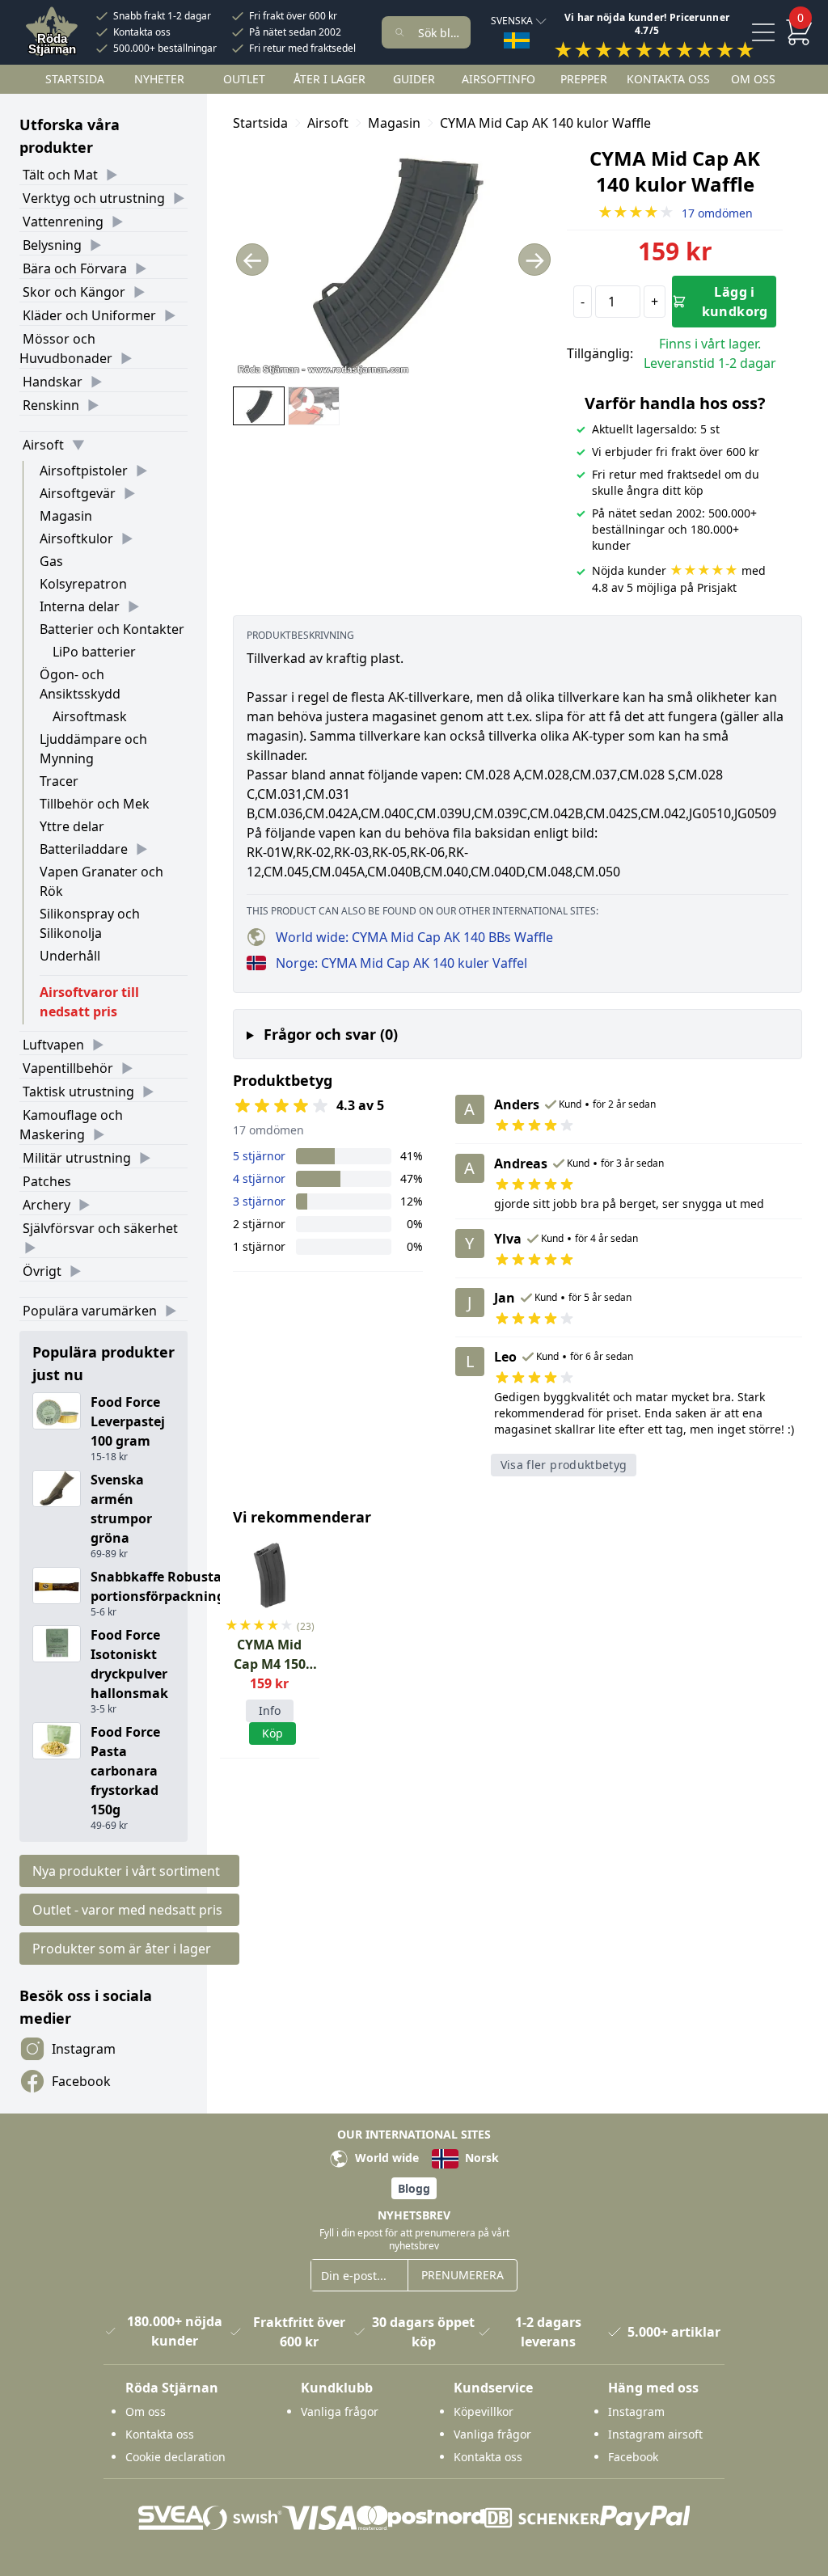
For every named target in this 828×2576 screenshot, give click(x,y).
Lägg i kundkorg (735, 302)
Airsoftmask (90, 716)
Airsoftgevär (78, 493)
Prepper (584, 79)
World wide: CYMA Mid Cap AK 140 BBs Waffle (414, 937)
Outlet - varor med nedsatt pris (127, 1910)
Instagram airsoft (655, 2434)
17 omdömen (675, 213)
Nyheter (159, 79)
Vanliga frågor (340, 2411)
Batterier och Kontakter (112, 629)
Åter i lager (330, 79)
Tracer (59, 781)
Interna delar (80, 606)
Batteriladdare (84, 849)
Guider (414, 79)
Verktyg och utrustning (94, 198)
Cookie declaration (175, 2457)
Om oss (753, 79)
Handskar (53, 382)
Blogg (414, 2188)
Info (270, 1710)
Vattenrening (63, 222)
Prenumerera (463, 2275)
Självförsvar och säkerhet (100, 1228)
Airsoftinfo (498, 79)
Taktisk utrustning (78, 1092)
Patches (47, 1181)
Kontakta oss (142, 32)
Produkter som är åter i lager (122, 1949)
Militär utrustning (77, 1158)
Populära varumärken (90, 1311)
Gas (51, 561)
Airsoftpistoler (84, 471)
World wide (385, 2158)
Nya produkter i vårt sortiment (126, 1871)
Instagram (84, 2049)
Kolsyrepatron (83, 584)
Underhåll (70, 956)
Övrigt (42, 1271)
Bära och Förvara (75, 268)
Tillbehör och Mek (95, 804)
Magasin (66, 516)
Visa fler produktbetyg (564, 1465)
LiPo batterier (94, 652)
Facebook (81, 2081)
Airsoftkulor (76, 538)
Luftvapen (53, 1045)
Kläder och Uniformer (89, 315)
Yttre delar (72, 826)
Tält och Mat (60, 175)
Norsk (480, 2158)
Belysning (52, 245)
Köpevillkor (484, 2411)
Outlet (244, 79)
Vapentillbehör (68, 1068)
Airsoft (43, 445)
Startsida (75, 79)
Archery (46, 1205)
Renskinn (51, 405)
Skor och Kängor (74, 292)
